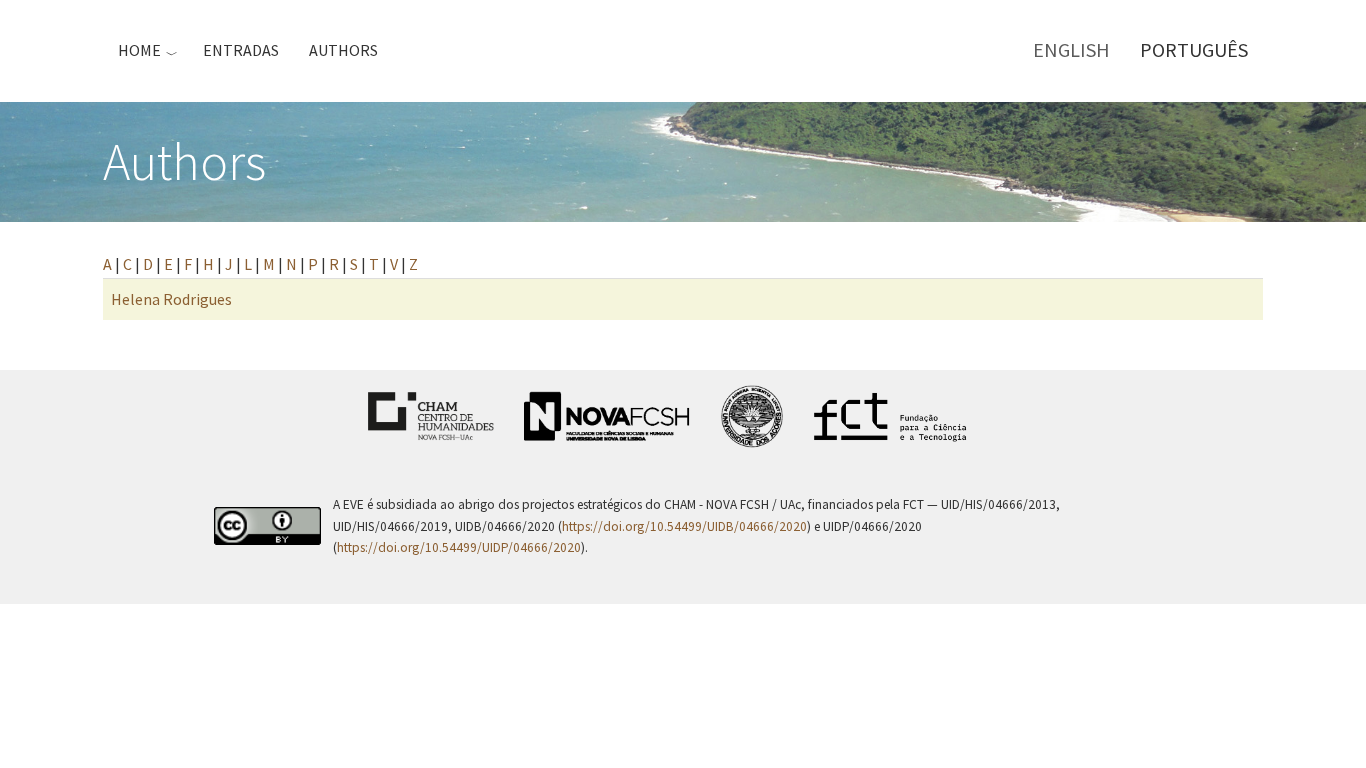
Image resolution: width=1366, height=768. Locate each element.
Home (139, 50)
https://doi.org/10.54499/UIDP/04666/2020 (459, 547)
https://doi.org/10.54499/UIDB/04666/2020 (684, 526)
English (1071, 49)
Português (1194, 49)
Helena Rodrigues (171, 299)
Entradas (241, 50)
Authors (343, 50)
